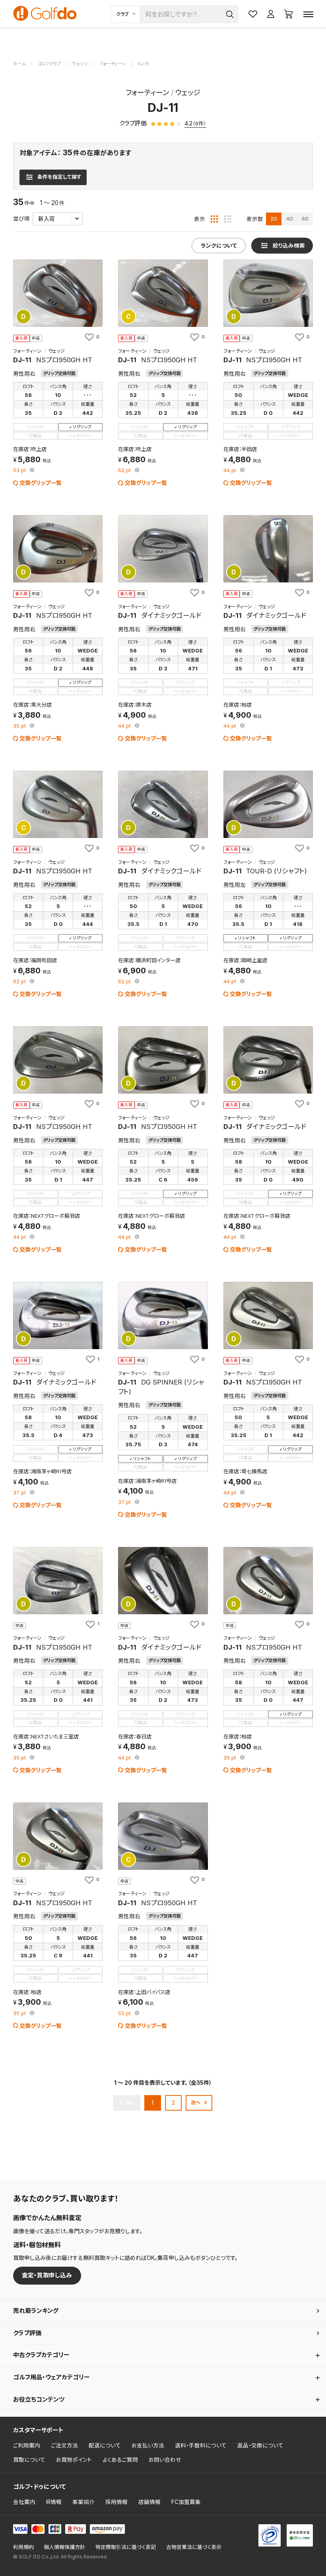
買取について (29, 2460)
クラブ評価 (27, 2333)
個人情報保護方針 (64, 2547)
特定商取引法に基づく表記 (126, 2547)
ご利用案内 (27, 2445)
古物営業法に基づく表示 (194, 2547)
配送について (105, 2445)
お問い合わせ (165, 2460)
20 (274, 219)
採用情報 (116, 2502)
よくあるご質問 (120, 2460)
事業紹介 (83, 2502)
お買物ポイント (74, 2460)
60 (305, 219)
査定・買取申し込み (47, 2275)
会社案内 (24, 2502)
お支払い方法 (148, 2445)
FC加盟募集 (186, 2502)
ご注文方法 (64, 2445)
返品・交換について (260, 2445)
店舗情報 (149, 2502)
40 (290, 219)
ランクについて (219, 246)
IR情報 (54, 2502)
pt (20, 471)
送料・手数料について (201, 2445)
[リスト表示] (228, 219)
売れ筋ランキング (36, 2311)
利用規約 (23, 2547)
